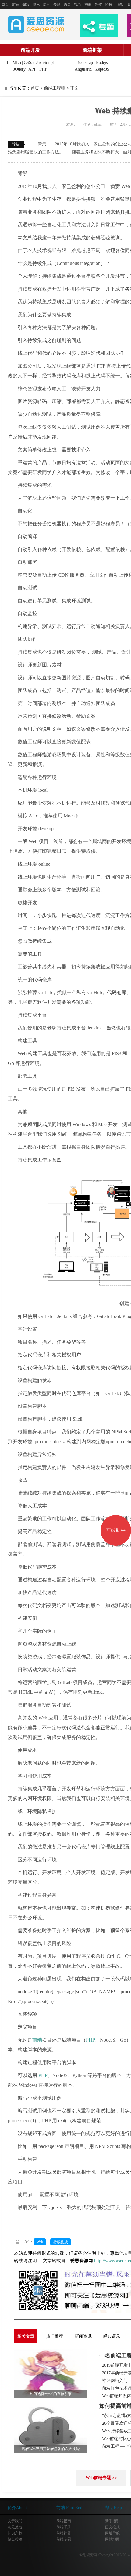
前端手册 (64, 2527)
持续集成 (61, 2242)
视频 (78, 5)
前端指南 (64, 2521)
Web (40, 2242)
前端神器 (64, 2533)
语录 (67, 5)
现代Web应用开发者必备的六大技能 (51, 2449)
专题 (57, 5)
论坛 (109, 5)
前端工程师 (55, 88)
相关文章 (26, 2336)
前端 (16, 5)
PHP (43, 69)
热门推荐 (55, 2336)
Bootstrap (85, 62)
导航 (98, 5)
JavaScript (45, 62)
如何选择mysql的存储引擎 (51, 2394)
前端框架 (92, 50)
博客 (120, 5)
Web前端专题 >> (101, 2478)
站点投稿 (15, 2539)
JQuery (19, 69)
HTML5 (14, 62)
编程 (26, 5)
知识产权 (15, 2533)
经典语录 (112, 2336)
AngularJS (84, 69)
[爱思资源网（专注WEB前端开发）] (36, 24)
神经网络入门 (115, 2381)
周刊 (47, 5)
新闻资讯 (83, 2336)
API (32, 69)
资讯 (36, 5)
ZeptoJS (102, 69)
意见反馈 (15, 2527)
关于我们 (15, 2521)
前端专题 (64, 2539)
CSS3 (29, 62)
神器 (88, 5)
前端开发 (30, 50)
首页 (5, 5)
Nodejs (102, 62)
